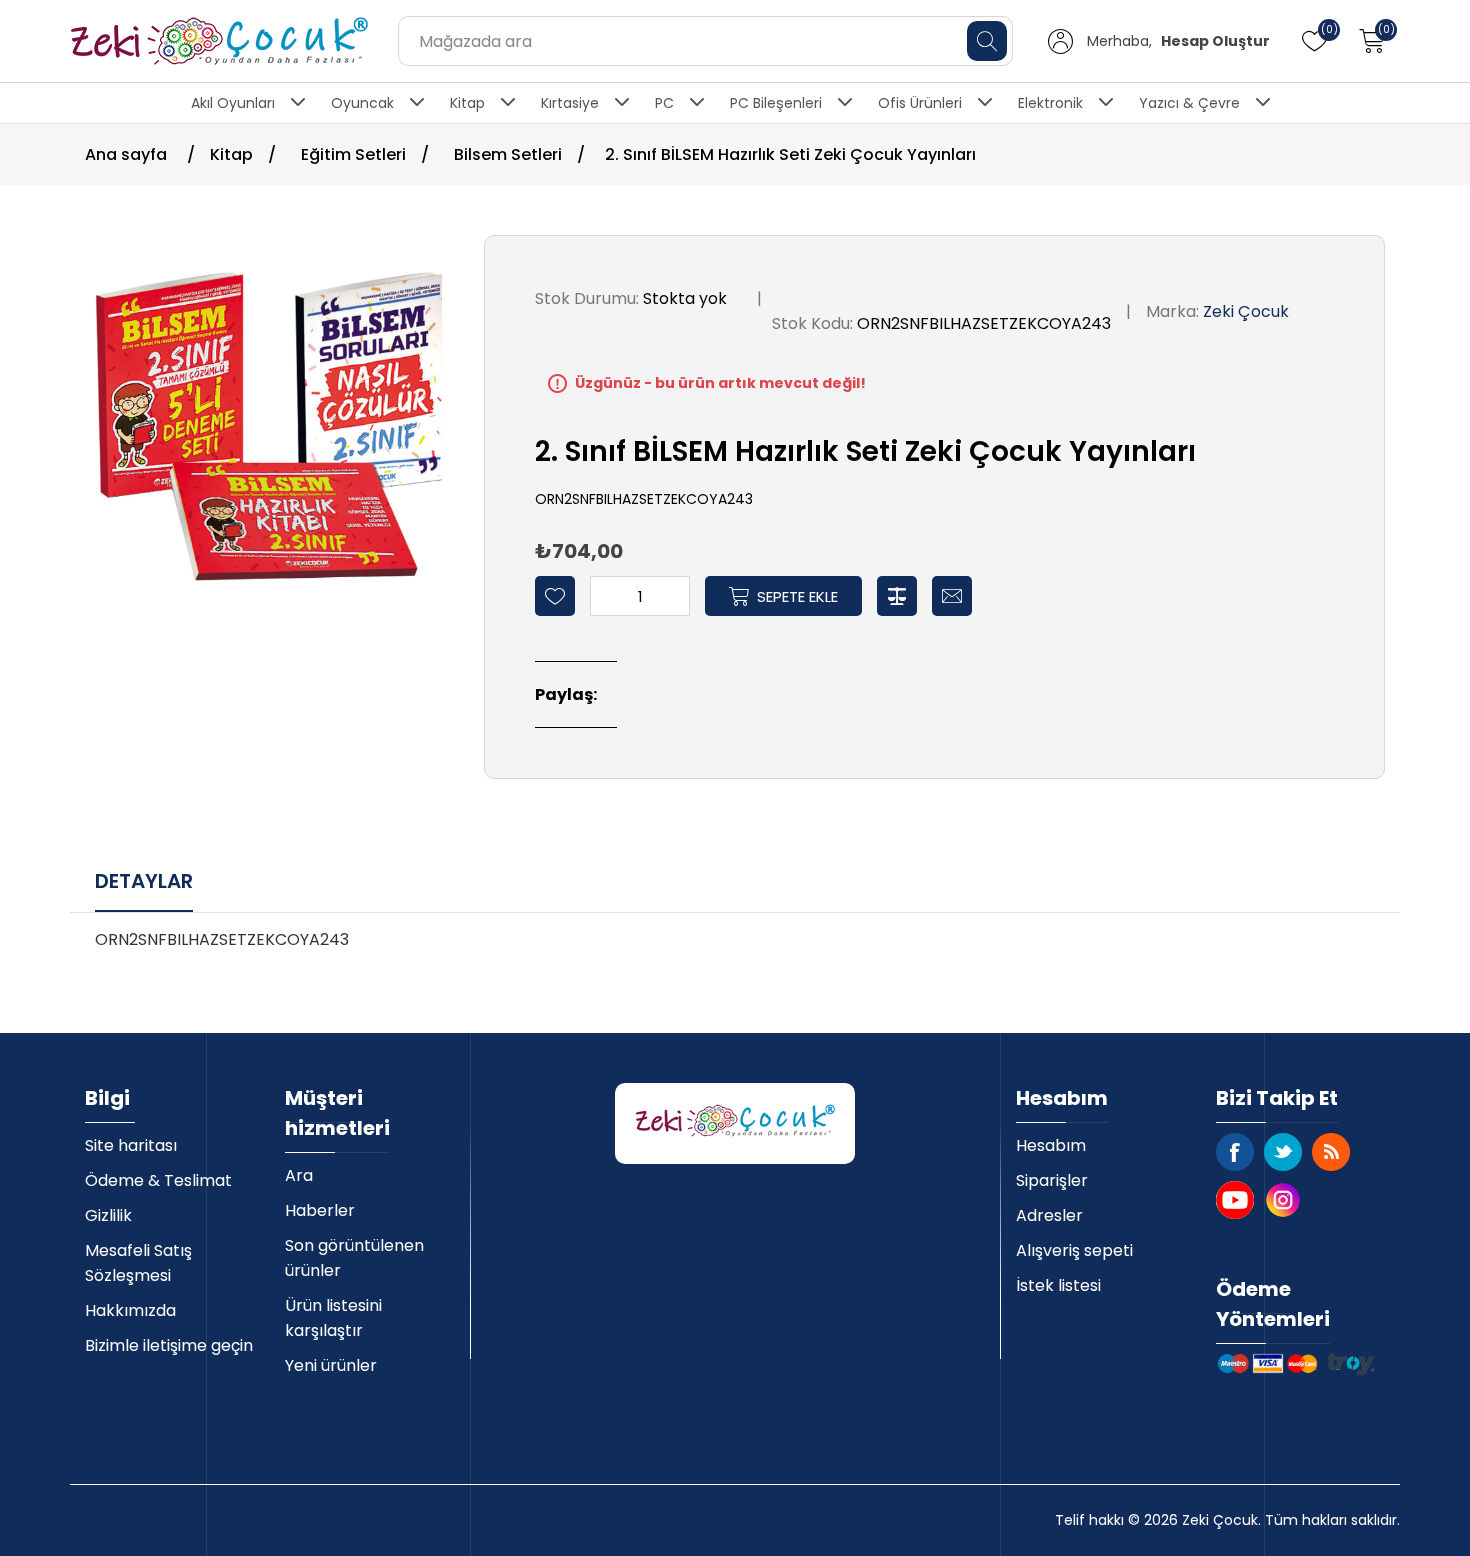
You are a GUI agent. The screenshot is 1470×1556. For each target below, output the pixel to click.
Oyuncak (362, 103)
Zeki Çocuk (1246, 311)
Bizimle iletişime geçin (169, 1345)
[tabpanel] (735, 947)
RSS (1331, 1152)
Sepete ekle (797, 596)
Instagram (1283, 1200)
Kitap (467, 103)
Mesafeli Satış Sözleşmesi (138, 1263)
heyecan (1283, 1152)
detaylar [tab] (144, 881)
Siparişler (1052, 1180)
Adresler (1049, 1215)
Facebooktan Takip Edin (1235, 1152)
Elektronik (1050, 103)
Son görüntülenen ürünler (354, 1258)
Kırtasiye (570, 103)
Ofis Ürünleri (920, 103)
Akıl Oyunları (233, 103)
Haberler (320, 1210)
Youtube (1235, 1200)
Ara (299, 1175)
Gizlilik (108, 1215)
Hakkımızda (130, 1310)
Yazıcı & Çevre (1189, 103)
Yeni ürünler (331, 1365)
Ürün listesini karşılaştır (333, 1318)
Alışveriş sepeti (1074, 1250)
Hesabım (1051, 1145)
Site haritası (131, 1145)
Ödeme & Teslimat (158, 1180)
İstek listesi (1058, 1285)
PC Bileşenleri (776, 103)
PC (664, 103)
